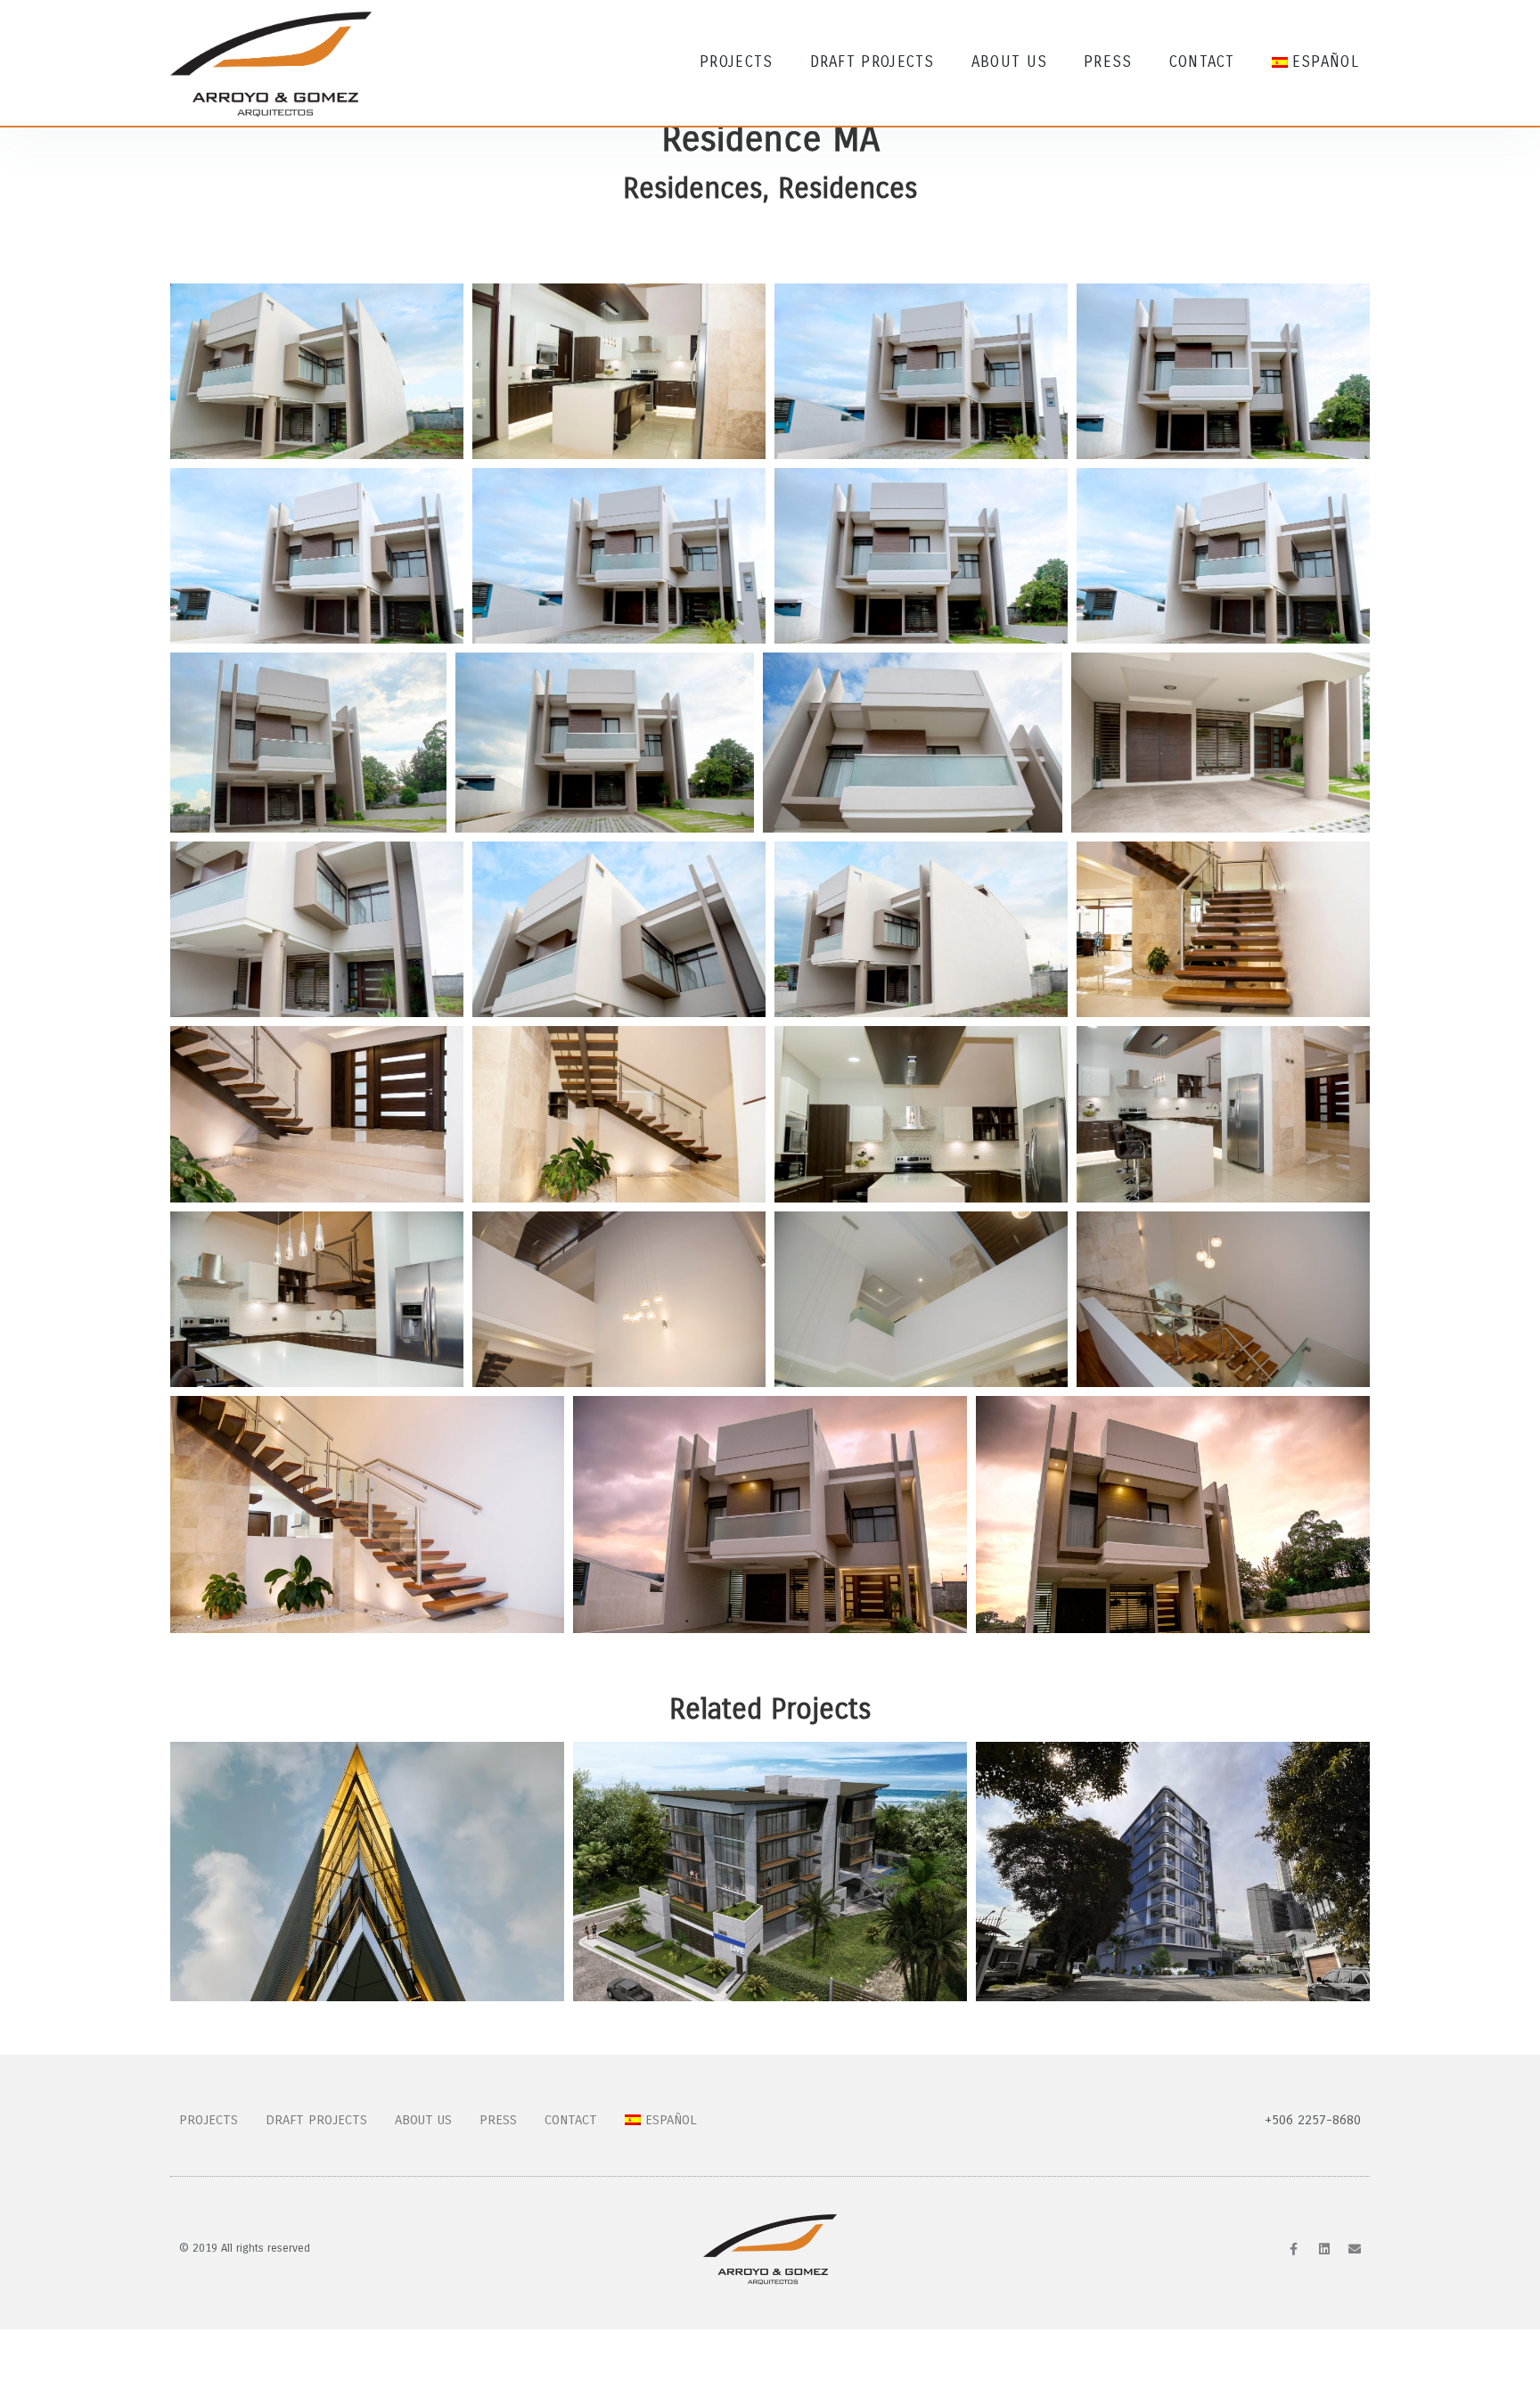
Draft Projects (872, 62)
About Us (1009, 62)
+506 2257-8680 (1313, 2120)
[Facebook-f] (1294, 2249)
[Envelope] (1355, 2249)
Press (1108, 62)
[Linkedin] (1324, 2249)
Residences (693, 189)
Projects (736, 62)
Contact (1202, 62)
